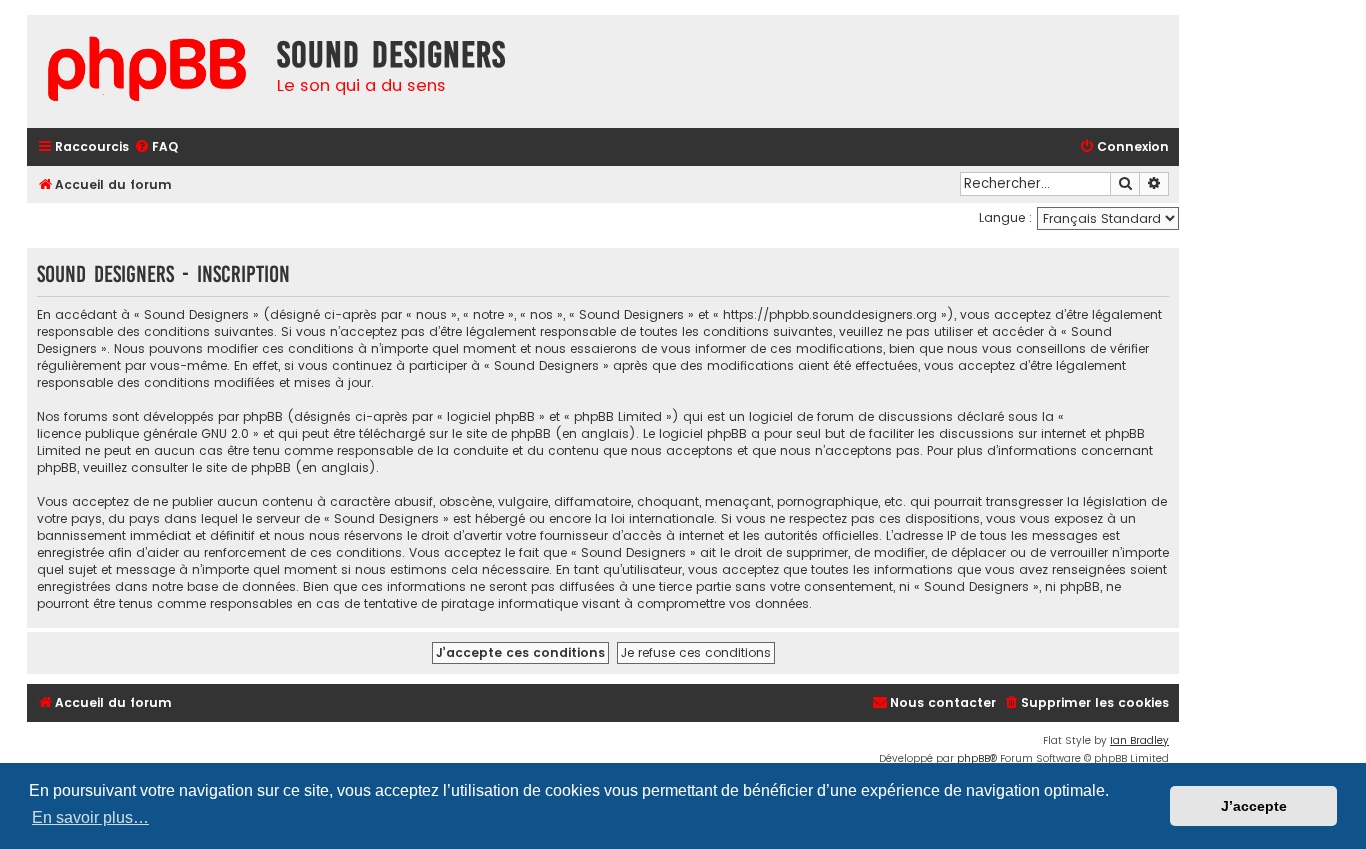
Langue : (1005, 217)
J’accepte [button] (1254, 806)
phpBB (973, 758)
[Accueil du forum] (147, 71)
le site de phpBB (501, 433)
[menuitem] (156, 147)
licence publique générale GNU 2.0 (143, 433)
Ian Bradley (1139, 740)
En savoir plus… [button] (90, 817)
